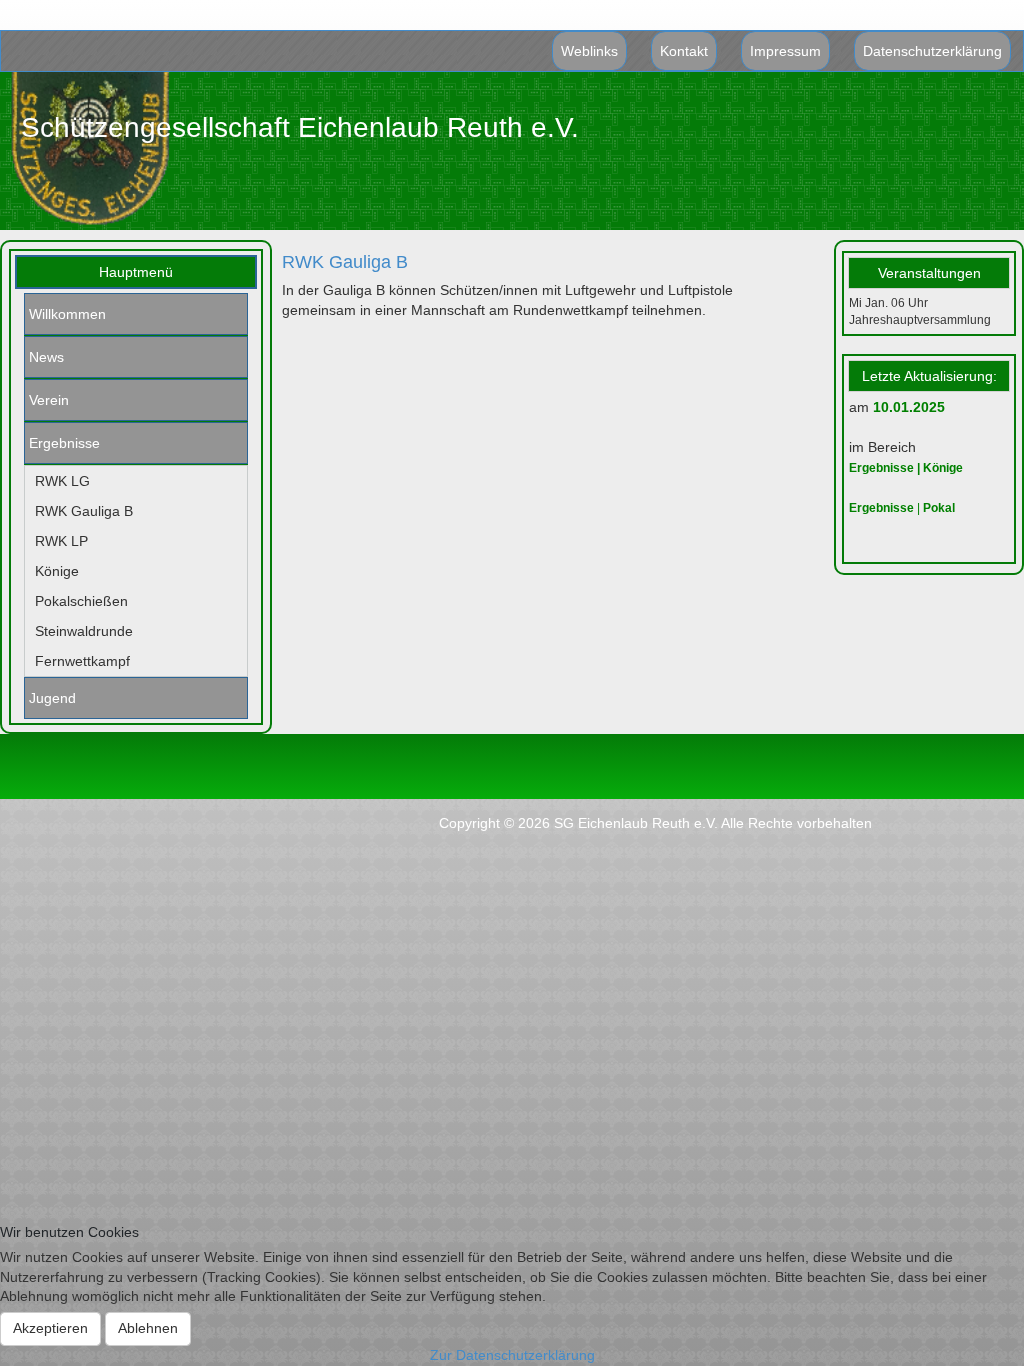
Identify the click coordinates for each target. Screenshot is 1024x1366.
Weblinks (589, 51)
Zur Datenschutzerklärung (512, 1355)
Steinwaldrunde (84, 631)
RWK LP (61, 541)
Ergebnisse (64, 443)
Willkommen (67, 314)
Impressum (785, 51)
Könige (57, 571)
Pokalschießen (81, 601)
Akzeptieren (50, 1328)
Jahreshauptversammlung (920, 320)
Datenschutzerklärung (932, 51)
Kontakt (684, 51)
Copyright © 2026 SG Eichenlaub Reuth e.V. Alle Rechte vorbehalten (655, 823)
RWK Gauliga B (84, 511)
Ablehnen (148, 1328)
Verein (49, 400)
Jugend (52, 698)
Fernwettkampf (82, 661)
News (46, 357)
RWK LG (62, 481)
